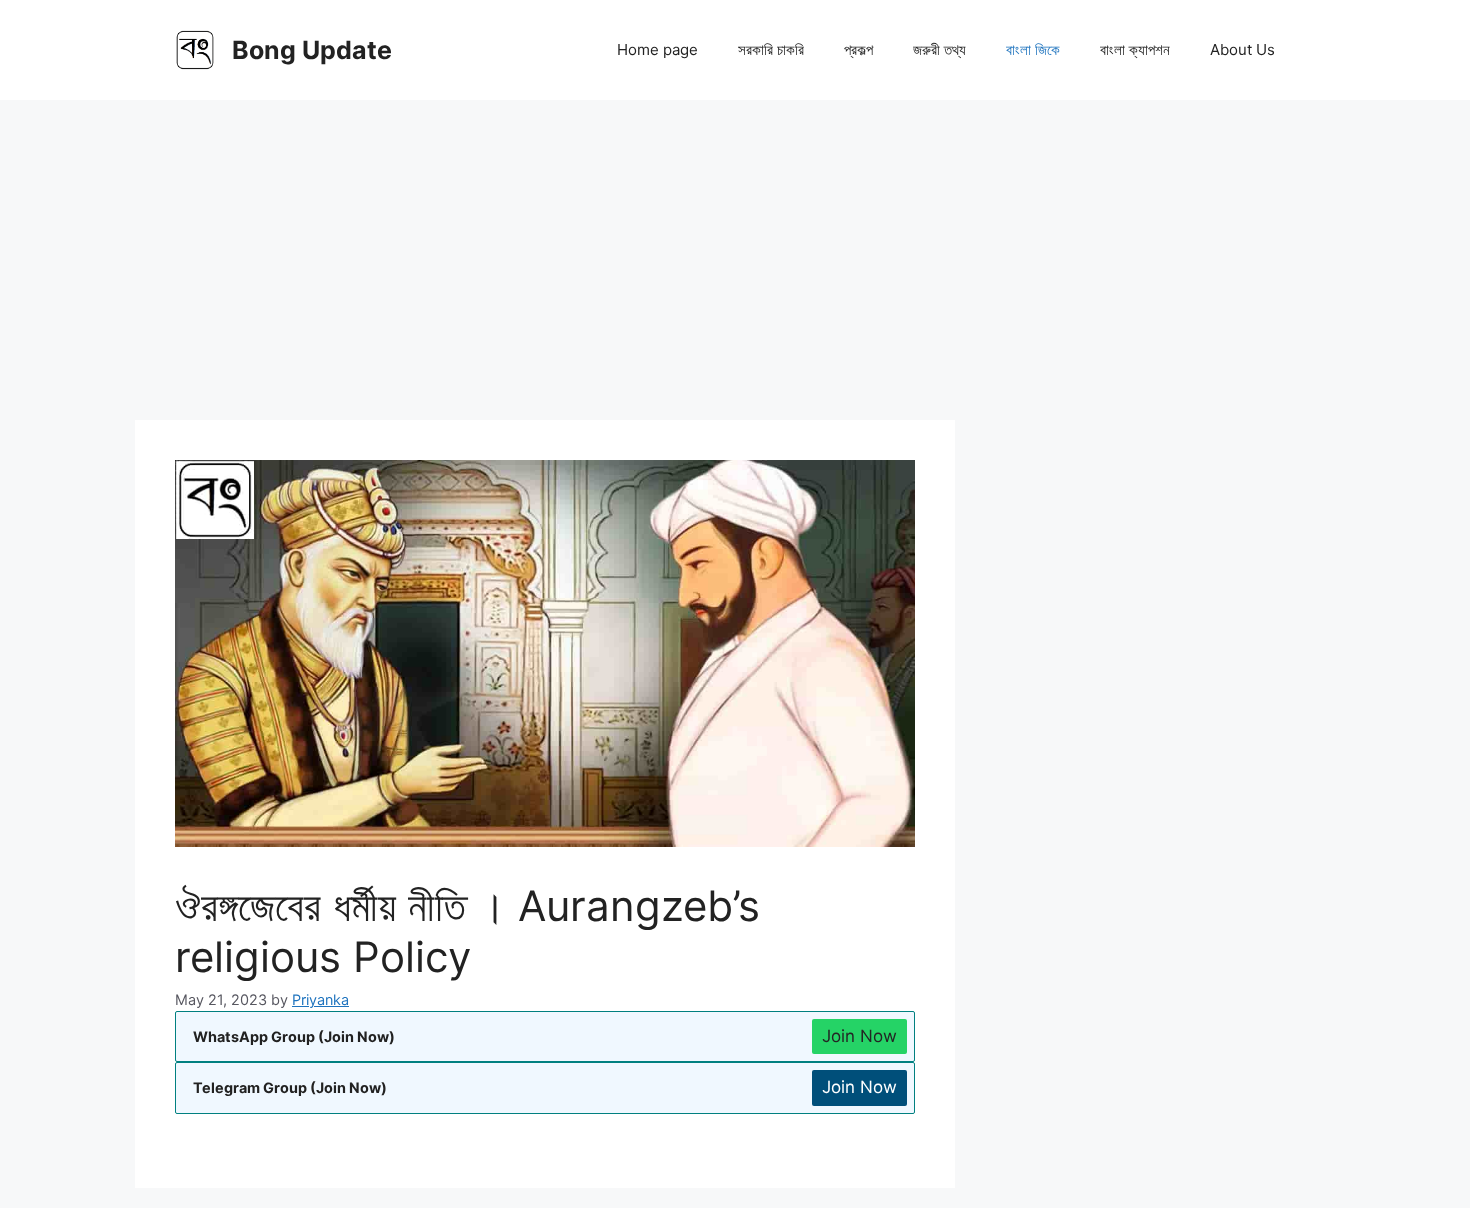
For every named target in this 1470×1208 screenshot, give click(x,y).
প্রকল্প (858, 49)
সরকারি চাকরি (771, 49)
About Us (1242, 49)
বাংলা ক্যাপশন (1135, 49)
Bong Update (312, 50)
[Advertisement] (735, 250)
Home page (657, 49)
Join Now (859, 1036)
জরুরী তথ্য (939, 49)
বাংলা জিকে (1033, 49)
